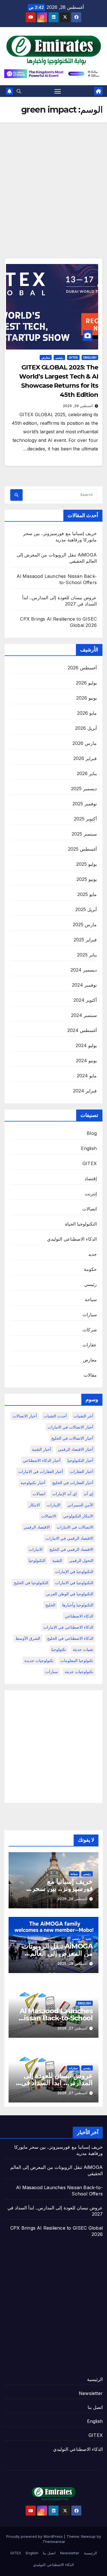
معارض (46, 357)
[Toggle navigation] (58, 91)
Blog (92, 1133)
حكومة (90, 1269)
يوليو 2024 (86, 1045)
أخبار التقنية (42, 1449)
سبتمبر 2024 (84, 1015)
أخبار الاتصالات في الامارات (70, 1427)
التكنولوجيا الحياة (81, 1224)
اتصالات (89, 1209)
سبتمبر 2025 (84, 834)
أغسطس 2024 (82, 1030)
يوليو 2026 (86, 683)
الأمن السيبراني (80, 1505)
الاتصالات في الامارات (75, 1527)
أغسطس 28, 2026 (72, 1899)
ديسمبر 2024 (84, 970)
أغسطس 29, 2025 (78, 406)
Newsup (88, 2536)
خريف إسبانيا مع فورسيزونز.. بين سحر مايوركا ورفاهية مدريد (62, 1889)
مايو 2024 (87, 1076)
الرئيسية (95, 2379)
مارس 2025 (85, 925)
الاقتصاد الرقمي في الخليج (71, 1549)
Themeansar (54, 2542)
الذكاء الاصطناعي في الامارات (68, 1627)
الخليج (50, 1605)
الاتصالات (49, 1516)
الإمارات (54, 1505)
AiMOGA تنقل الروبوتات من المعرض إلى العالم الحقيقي (57, 1953)
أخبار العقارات (82, 1471)
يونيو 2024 (86, 1061)
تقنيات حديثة (83, 1649)
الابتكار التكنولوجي (78, 1516)
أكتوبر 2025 (85, 819)
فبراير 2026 (85, 758)
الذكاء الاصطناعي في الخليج (70, 1638)
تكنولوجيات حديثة (79, 1672)
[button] (19, 91)
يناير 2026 (87, 773)
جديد (92, 1254)
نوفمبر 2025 (85, 804)
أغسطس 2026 (82, 668)
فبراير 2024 (85, 1091)
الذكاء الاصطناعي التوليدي (72, 1239)
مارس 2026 (85, 743)
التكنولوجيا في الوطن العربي (70, 1594)
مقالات (90, 1375)
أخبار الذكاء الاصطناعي (42, 1460)
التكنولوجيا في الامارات (74, 1583)
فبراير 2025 (85, 940)
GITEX (73, 357)
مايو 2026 (87, 713)
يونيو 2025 (87, 879)
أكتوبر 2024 (85, 1000)
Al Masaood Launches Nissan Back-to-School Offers (56, 2018)
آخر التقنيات (83, 1416)
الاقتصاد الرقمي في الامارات (69, 1538)
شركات (90, 1330)
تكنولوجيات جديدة (39, 1660)
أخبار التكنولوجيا (80, 1460)
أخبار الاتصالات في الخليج (72, 1438)
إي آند (88, 1494)
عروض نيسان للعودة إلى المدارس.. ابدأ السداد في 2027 (57, 2083)
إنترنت (91, 1194)
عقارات (90, 1345)
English (90, 357)
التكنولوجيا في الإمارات (74, 1572)
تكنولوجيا (59, 1649)
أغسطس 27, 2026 (72, 2028)
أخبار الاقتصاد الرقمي (76, 1449)
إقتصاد (91, 1179)
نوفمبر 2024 (84, 985)
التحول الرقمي (81, 1560)
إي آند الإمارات (64, 1494)
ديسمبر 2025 (84, 789)
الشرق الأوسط (28, 1638)
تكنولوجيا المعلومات (77, 1660)
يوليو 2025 (86, 864)
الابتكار (34, 1505)
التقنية (57, 1560)
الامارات (36, 1549)
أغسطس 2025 (82, 849)
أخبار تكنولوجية (33, 1483)
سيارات (90, 1315)
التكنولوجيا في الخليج (31, 1583)
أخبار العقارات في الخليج (73, 1483)
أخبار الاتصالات (25, 1416)
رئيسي (59, 357)
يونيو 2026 (86, 698)
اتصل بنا (95, 2407)
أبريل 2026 (86, 728)
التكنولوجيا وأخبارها (78, 1605)
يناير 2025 (87, 955)
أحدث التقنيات (55, 1416)
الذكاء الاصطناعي (79, 1616)
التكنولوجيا (37, 1560)
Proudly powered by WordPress (35, 2536)
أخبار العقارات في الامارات (41, 1471)
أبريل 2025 (86, 909)
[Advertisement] (53, 179)
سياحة (91, 1299)
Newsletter (91, 2393)
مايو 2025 (87, 894)
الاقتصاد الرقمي (37, 1527)
